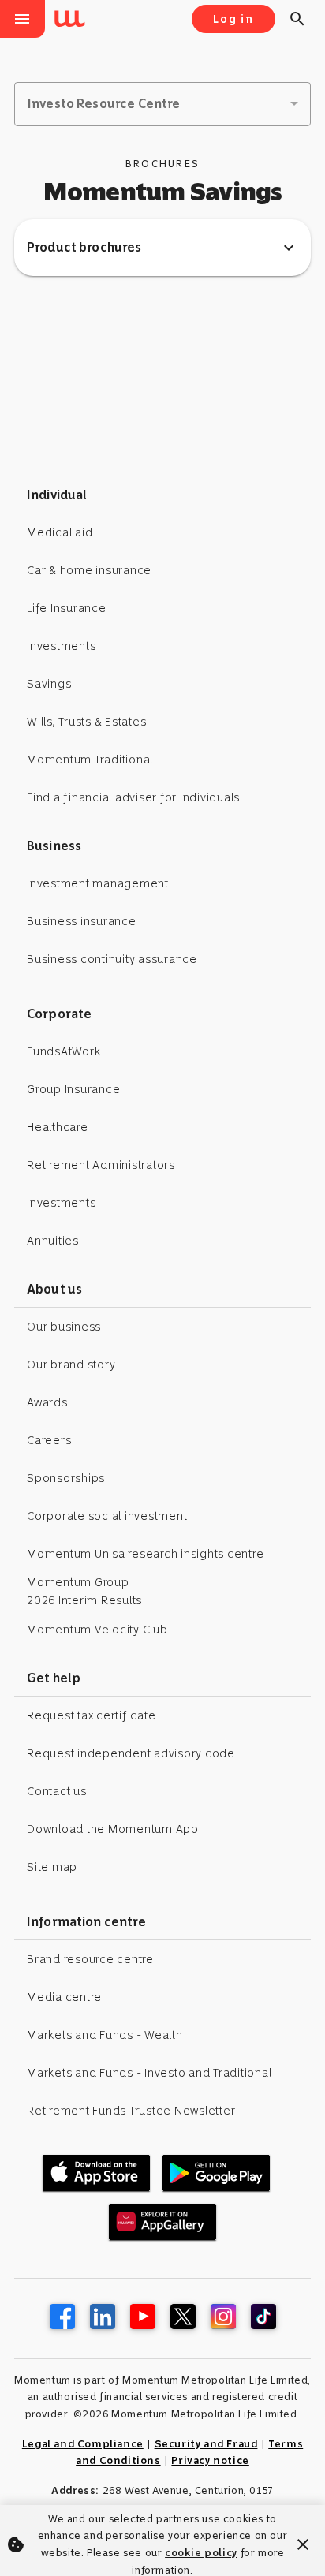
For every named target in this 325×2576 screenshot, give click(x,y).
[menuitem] (73, 20)
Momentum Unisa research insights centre (145, 1554)
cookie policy (201, 2553)
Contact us (57, 1791)
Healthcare (58, 1127)
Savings (49, 684)
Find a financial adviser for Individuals (133, 797)
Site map (52, 1867)
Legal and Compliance (83, 2444)
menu (22, 19)
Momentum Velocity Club (97, 1630)
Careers (49, 1440)
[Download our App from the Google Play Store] (216, 2173)
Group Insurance (73, 1089)
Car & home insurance (89, 570)
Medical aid (60, 532)
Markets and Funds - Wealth (105, 2035)
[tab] (162, 248)
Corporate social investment (107, 1516)
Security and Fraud (206, 2444)
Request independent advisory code (131, 1753)
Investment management (98, 883)
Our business (64, 1327)
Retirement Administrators (101, 1165)
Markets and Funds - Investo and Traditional (149, 2073)
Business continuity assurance (112, 959)
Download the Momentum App (113, 1829)
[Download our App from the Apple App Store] (96, 2173)
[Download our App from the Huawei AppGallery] (162, 2222)
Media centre (64, 1997)
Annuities (53, 1241)
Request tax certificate (91, 1715)
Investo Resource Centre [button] (104, 104)
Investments (61, 646)
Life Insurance (67, 608)
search (297, 19)
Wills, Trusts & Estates (86, 722)
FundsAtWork (64, 1051)
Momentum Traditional (90, 760)
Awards (47, 1402)
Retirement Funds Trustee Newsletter (131, 2111)
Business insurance (82, 921)
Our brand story (71, 1365)
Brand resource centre (90, 1959)
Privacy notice (210, 2460)
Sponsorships (66, 1478)
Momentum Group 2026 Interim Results (84, 1591)
